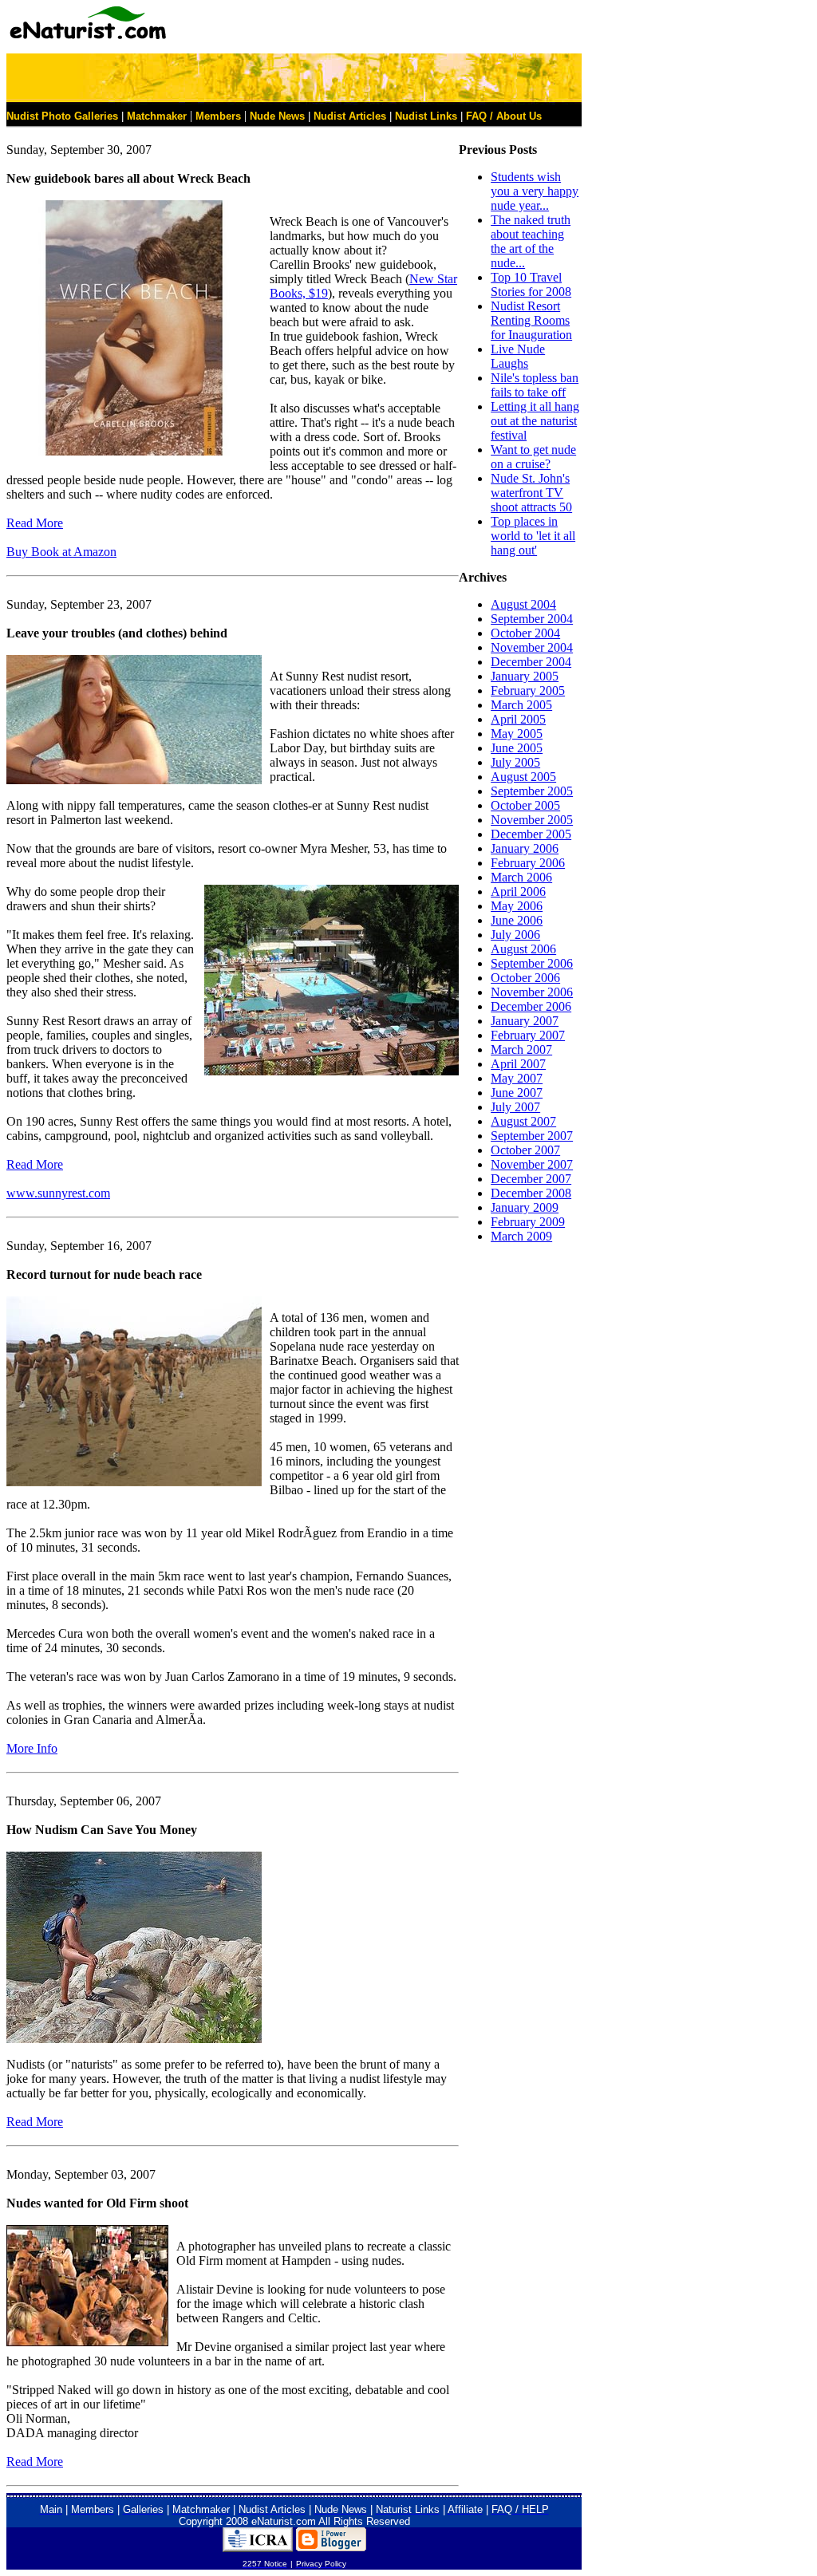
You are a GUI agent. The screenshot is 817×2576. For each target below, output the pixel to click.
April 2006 (518, 892)
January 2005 (525, 676)
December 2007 (531, 1179)
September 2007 (532, 1136)
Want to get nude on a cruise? (533, 457)
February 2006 (528, 863)
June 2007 (517, 1093)
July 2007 (515, 1107)
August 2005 (523, 777)
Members (218, 116)
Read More (35, 523)
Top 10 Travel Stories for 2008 (531, 284)
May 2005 (517, 734)
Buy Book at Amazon (61, 552)
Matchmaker (157, 116)
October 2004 (525, 633)
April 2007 (518, 1064)
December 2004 (531, 662)
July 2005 (515, 762)
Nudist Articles (350, 116)
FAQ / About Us (504, 116)
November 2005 (532, 820)
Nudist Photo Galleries (62, 116)
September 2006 (532, 963)
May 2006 (517, 906)
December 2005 (531, 834)
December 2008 (531, 1193)
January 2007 (525, 1021)
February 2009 (528, 1222)
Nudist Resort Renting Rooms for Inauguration (531, 320)
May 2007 (517, 1078)
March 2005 (521, 705)
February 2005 (528, 690)
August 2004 (523, 604)
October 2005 (525, 805)
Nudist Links (426, 116)
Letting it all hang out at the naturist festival (535, 421)
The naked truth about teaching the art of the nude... (531, 241)
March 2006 (521, 877)
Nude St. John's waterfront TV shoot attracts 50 (531, 493)
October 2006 (525, 978)
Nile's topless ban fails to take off (535, 385)
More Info (32, 1748)
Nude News (277, 116)
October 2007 (525, 1150)
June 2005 (517, 748)
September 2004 (532, 619)
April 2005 (518, 719)
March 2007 (521, 1049)
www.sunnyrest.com (58, 1193)
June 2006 (517, 920)
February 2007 (528, 1035)
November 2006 (532, 992)
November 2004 (532, 647)
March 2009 (521, 1236)
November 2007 (532, 1164)
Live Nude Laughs (518, 356)
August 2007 (523, 1121)
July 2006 (515, 935)
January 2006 (525, 848)
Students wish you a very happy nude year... (535, 191)
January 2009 (525, 1207)
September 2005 (532, 791)
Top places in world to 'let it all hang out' (533, 536)
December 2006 (531, 1006)
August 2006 (523, 949)
